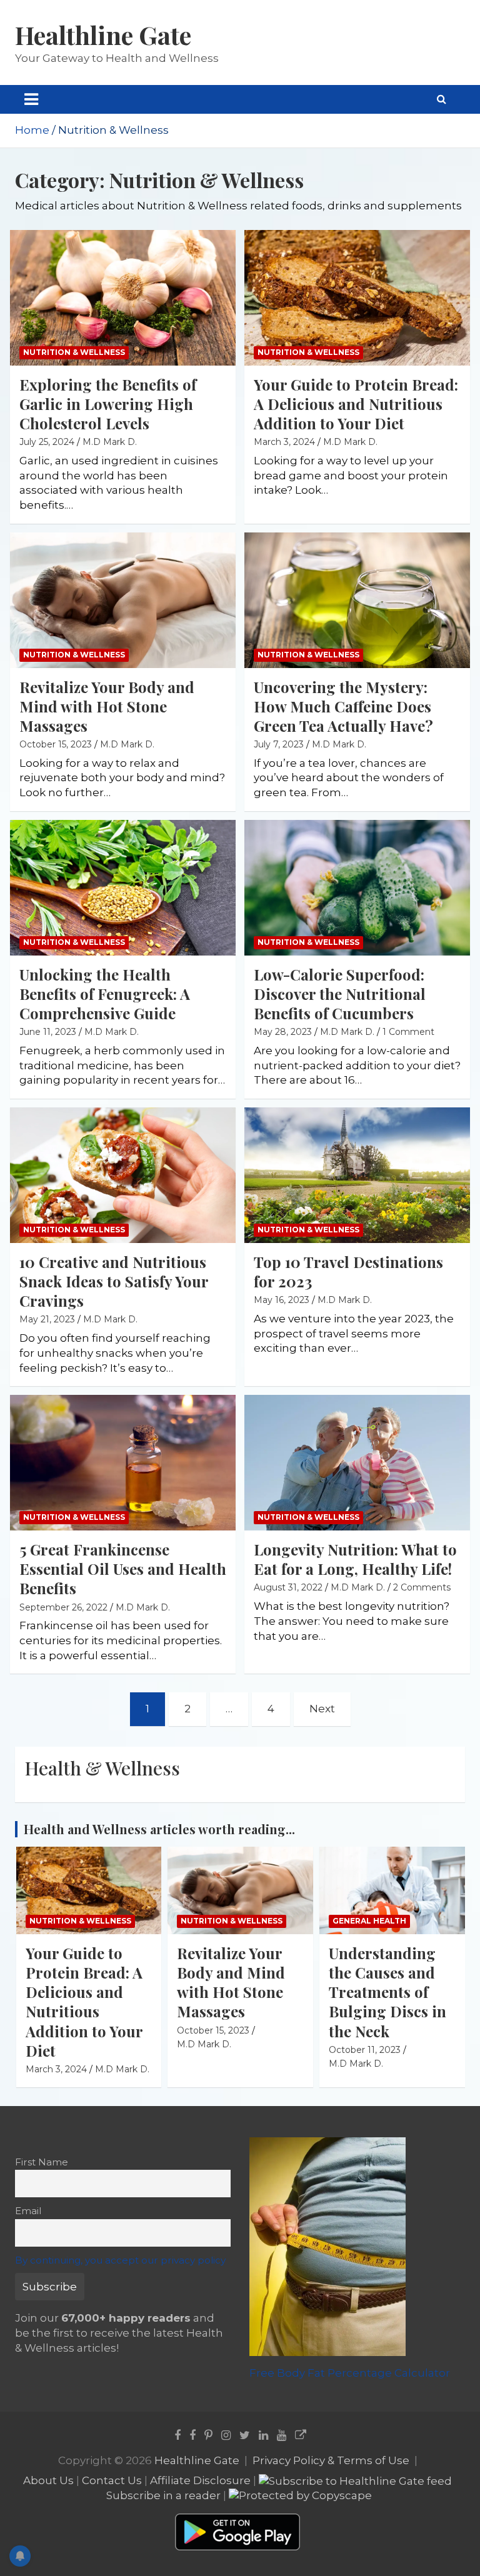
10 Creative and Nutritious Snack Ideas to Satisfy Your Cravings (114, 1281)
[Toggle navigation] (31, 99)
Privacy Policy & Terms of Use (331, 2460)
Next (322, 1709)
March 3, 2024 (284, 442)
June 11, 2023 (48, 1032)
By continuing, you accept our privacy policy (120, 2260)
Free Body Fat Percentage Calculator (350, 2373)
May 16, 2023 (282, 1300)
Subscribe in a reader (163, 2495)
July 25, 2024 (47, 442)
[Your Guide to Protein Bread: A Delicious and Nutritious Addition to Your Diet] (357, 297)
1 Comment (408, 1032)
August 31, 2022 (288, 1587)
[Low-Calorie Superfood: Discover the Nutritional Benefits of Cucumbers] (357, 887)
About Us (48, 2480)
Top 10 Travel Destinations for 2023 (348, 1271)
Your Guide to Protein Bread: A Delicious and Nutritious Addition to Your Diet (356, 404)
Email (28, 2211)
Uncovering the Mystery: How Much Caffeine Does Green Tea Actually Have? (343, 706)
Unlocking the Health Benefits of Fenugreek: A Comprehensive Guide (105, 994)
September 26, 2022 (63, 1607)
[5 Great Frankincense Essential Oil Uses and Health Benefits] (123, 1463)
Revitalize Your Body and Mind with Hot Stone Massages (107, 706)
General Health (369, 1921)
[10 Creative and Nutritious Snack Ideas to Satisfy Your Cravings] (123, 1176)
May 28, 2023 (283, 1032)
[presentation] (438, 1814)
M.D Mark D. (110, 442)
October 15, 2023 (56, 744)
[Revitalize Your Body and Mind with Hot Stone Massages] (123, 600)
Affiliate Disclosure (200, 2480)
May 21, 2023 (47, 1319)
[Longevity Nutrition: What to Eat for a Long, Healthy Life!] (357, 1463)
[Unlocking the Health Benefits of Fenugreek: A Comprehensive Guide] (123, 887)
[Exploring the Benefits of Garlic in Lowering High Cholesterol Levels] (123, 297)
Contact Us (112, 2480)
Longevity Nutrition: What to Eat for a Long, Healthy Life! (355, 1559)
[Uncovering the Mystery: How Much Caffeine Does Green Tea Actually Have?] (357, 600)
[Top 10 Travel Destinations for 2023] (357, 1176)
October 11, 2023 (365, 2050)
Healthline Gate (103, 35)
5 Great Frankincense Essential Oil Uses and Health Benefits (123, 1569)
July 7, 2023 (279, 744)
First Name (42, 2162)
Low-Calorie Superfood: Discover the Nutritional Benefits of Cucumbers (340, 994)
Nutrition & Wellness (74, 352)
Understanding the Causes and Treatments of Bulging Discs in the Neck (387, 1992)
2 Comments (422, 1587)
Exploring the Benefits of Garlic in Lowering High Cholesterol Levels (108, 404)
